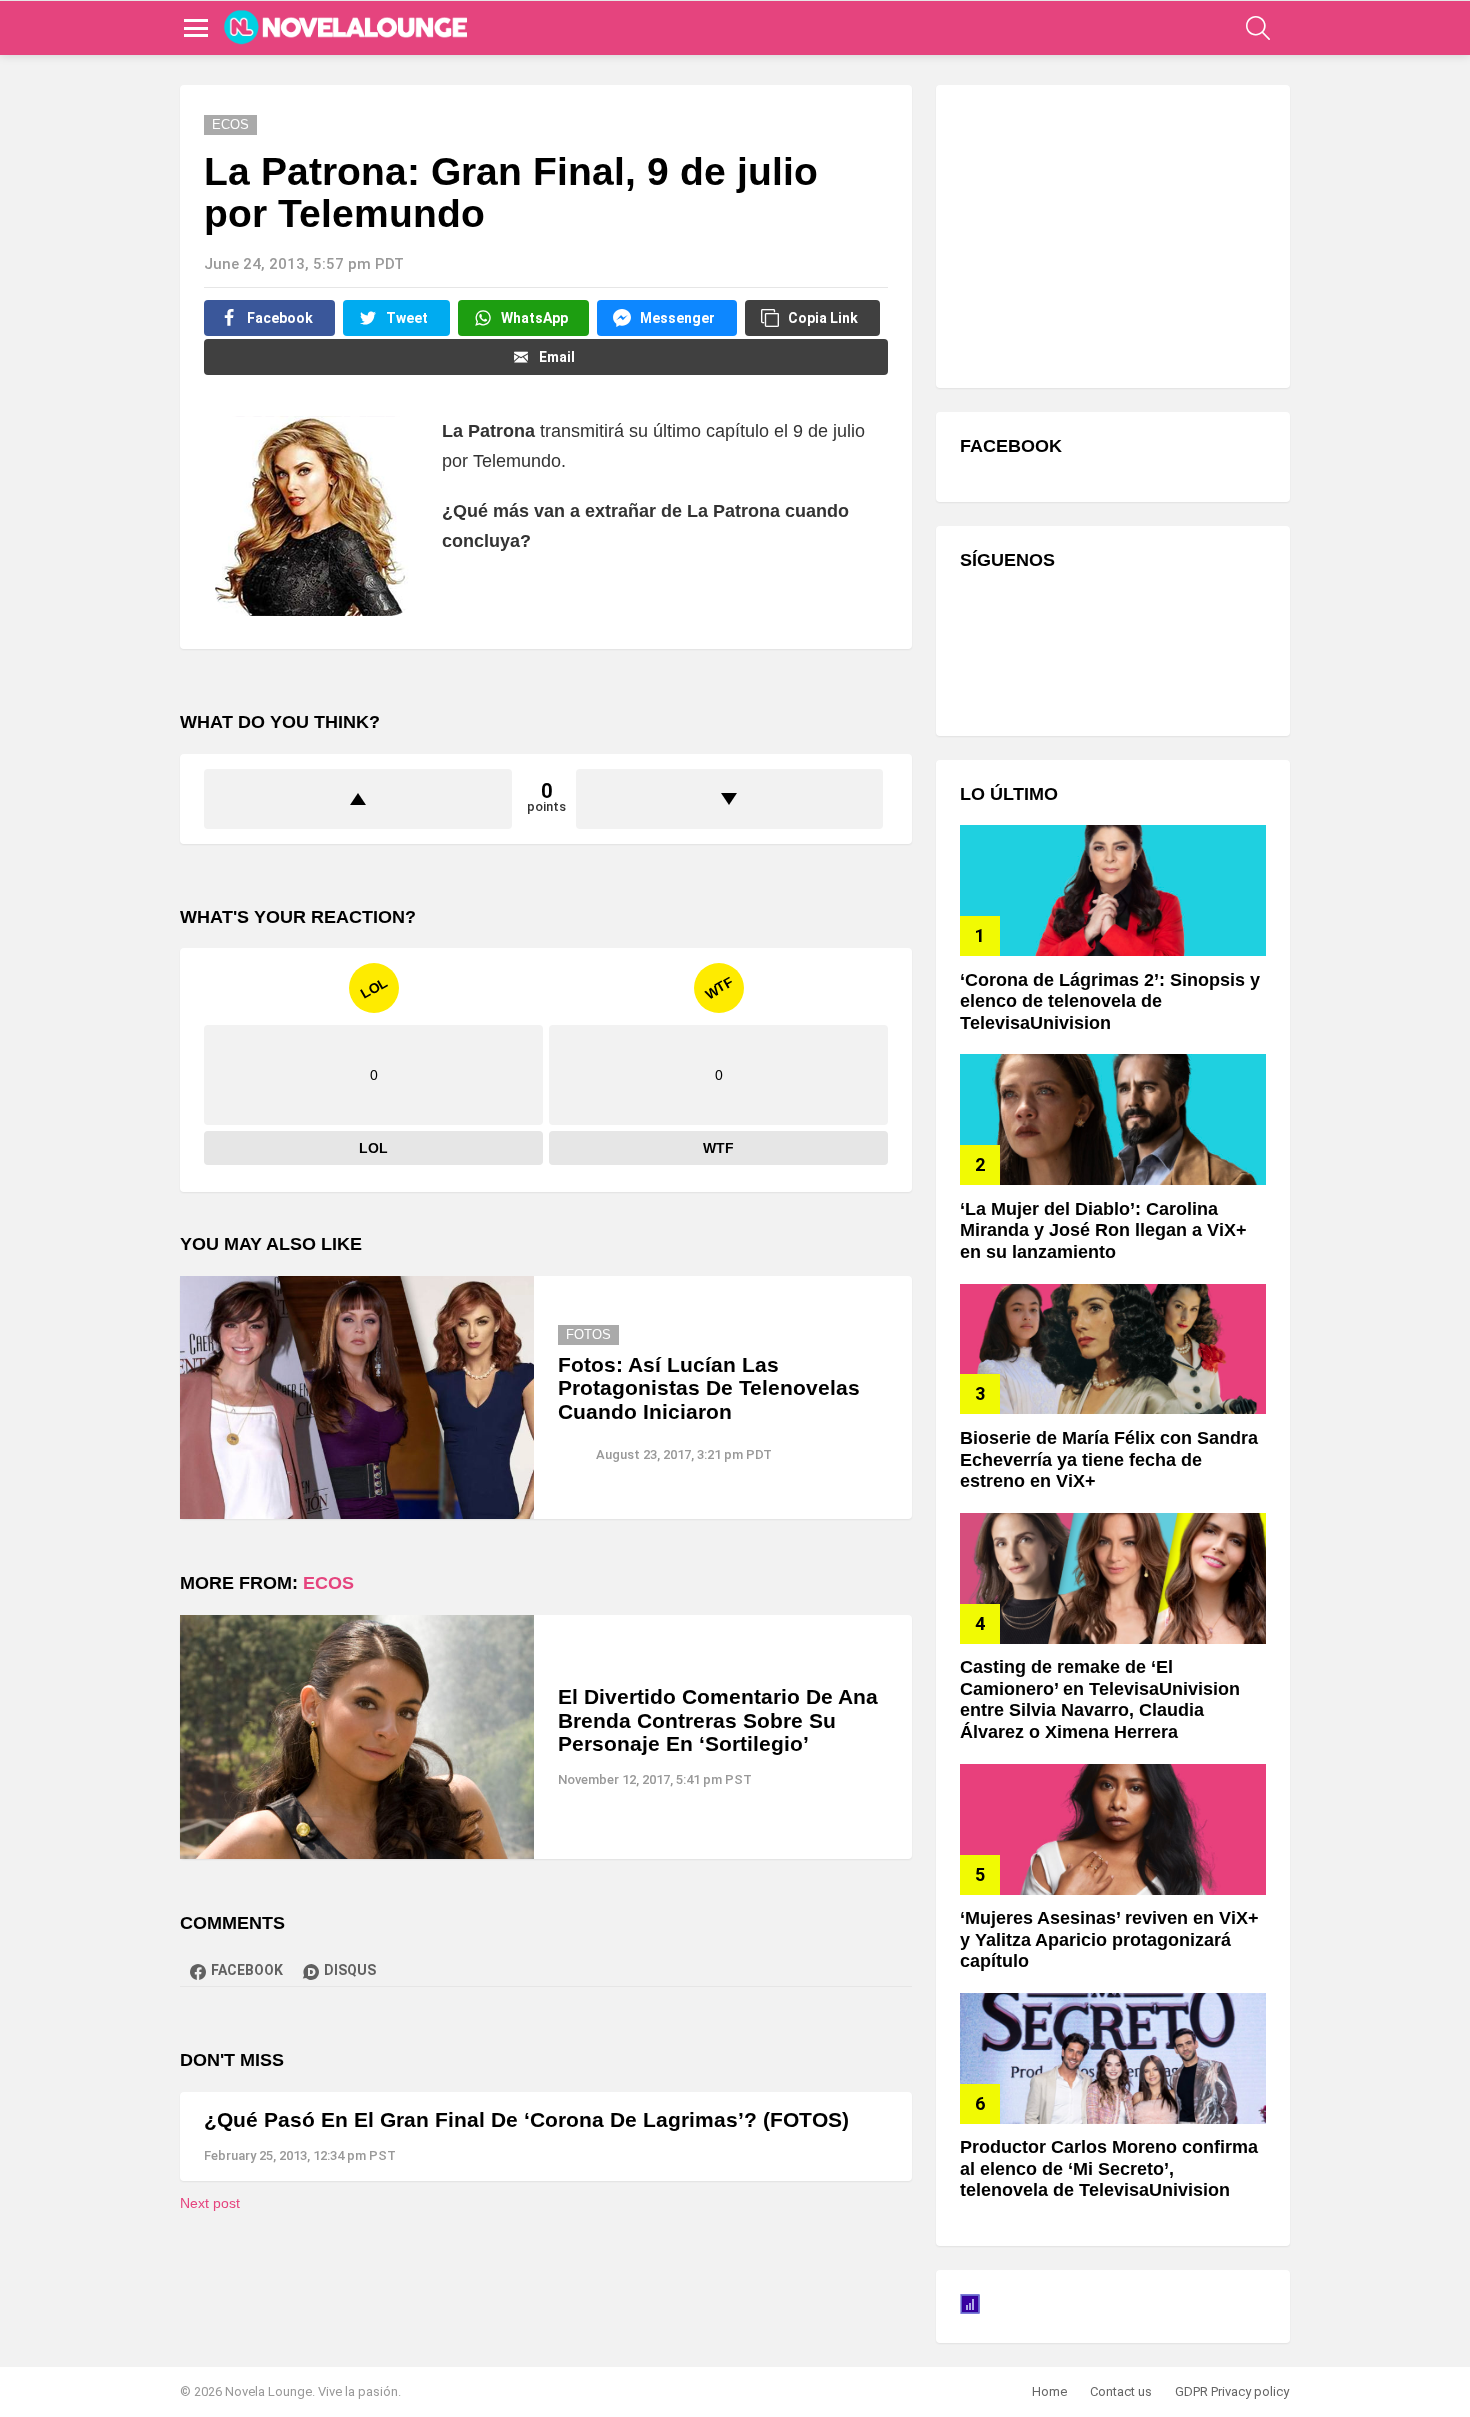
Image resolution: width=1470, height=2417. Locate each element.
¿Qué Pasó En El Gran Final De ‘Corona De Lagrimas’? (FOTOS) (526, 2119)
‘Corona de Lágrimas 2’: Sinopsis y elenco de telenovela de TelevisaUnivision (1110, 1001)
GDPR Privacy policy (1232, 2391)
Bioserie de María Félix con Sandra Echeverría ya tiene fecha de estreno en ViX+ (1109, 1459)
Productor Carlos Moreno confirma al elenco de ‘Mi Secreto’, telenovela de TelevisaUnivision (1109, 2168)
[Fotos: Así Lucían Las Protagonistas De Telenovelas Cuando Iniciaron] (357, 1398)
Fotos (588, 1334)
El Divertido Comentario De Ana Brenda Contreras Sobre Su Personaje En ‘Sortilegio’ (718, 1720)
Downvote (730, 799)
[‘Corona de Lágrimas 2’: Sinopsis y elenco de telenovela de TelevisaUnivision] (1113, 890)
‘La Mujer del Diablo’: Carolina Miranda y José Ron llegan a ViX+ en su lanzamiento (1103, 1230)
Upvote (358, 799)
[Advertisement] (1110, 234)
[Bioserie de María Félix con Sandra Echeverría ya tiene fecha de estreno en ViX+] (1113, 1349)
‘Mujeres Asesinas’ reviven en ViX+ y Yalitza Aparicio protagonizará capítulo (1109, 1939)
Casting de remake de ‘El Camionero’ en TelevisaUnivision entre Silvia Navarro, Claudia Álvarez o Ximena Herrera (1100, 1699)
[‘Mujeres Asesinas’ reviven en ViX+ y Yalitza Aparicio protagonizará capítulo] (1113, 1829)
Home (1049, 2391)
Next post (210, 2203)
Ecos (328, 1583)
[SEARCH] (1258, 28)
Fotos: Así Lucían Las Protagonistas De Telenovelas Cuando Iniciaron (709, 1388)
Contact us (1121, 2391)
